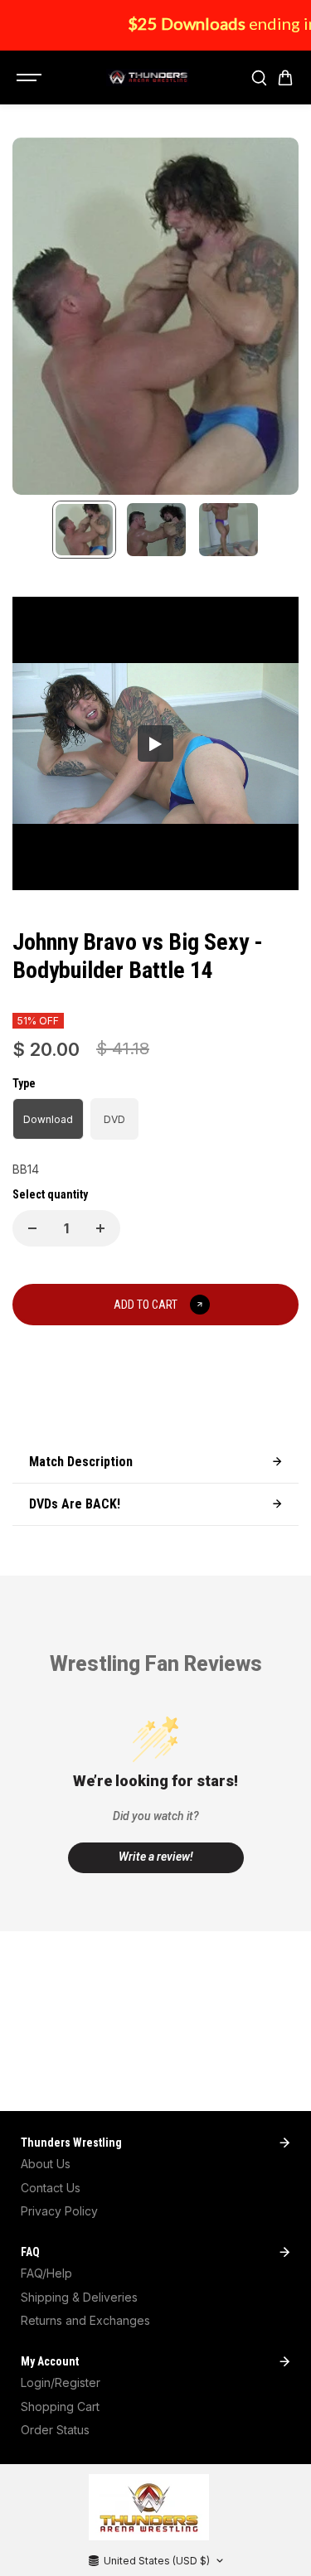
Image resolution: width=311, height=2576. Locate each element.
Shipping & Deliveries (79, 2297)
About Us (46, 2164)
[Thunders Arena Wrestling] (148, 78)
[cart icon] (285, 78)
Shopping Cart (60, 2407)
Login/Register (61, 2382)
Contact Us (51, 2188)
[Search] (259, 78)
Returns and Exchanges (85, 2320)
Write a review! (156, 1857)
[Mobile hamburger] (31, 78)
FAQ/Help (46, 2273)
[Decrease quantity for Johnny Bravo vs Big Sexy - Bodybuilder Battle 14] (32, 1228)
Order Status (55, 2430)
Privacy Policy (59, 2211)
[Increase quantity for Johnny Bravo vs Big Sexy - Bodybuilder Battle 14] (100, 1228)
